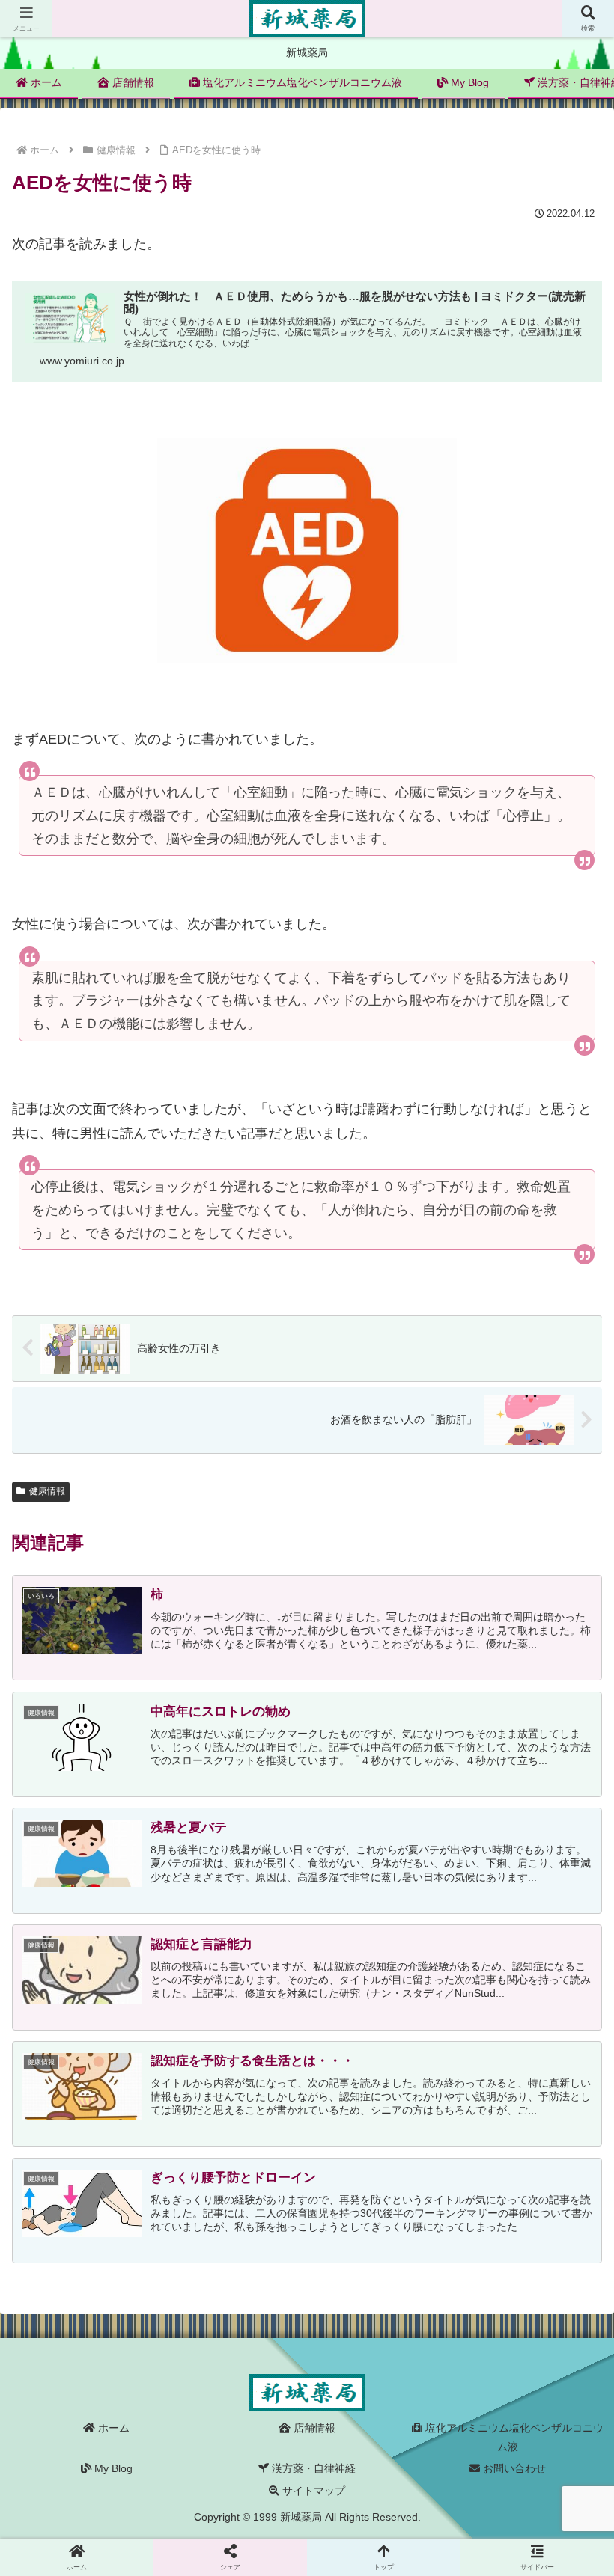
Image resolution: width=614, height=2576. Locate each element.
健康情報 (47, 1491)
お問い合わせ (513, 2468)
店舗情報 (313, 2428)
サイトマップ (312, 2491)
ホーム (112, 2428)
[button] (568, 2160)
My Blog (112, 2468)
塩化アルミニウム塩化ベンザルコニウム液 (513, 2437)
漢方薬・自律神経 (312, 2468)
